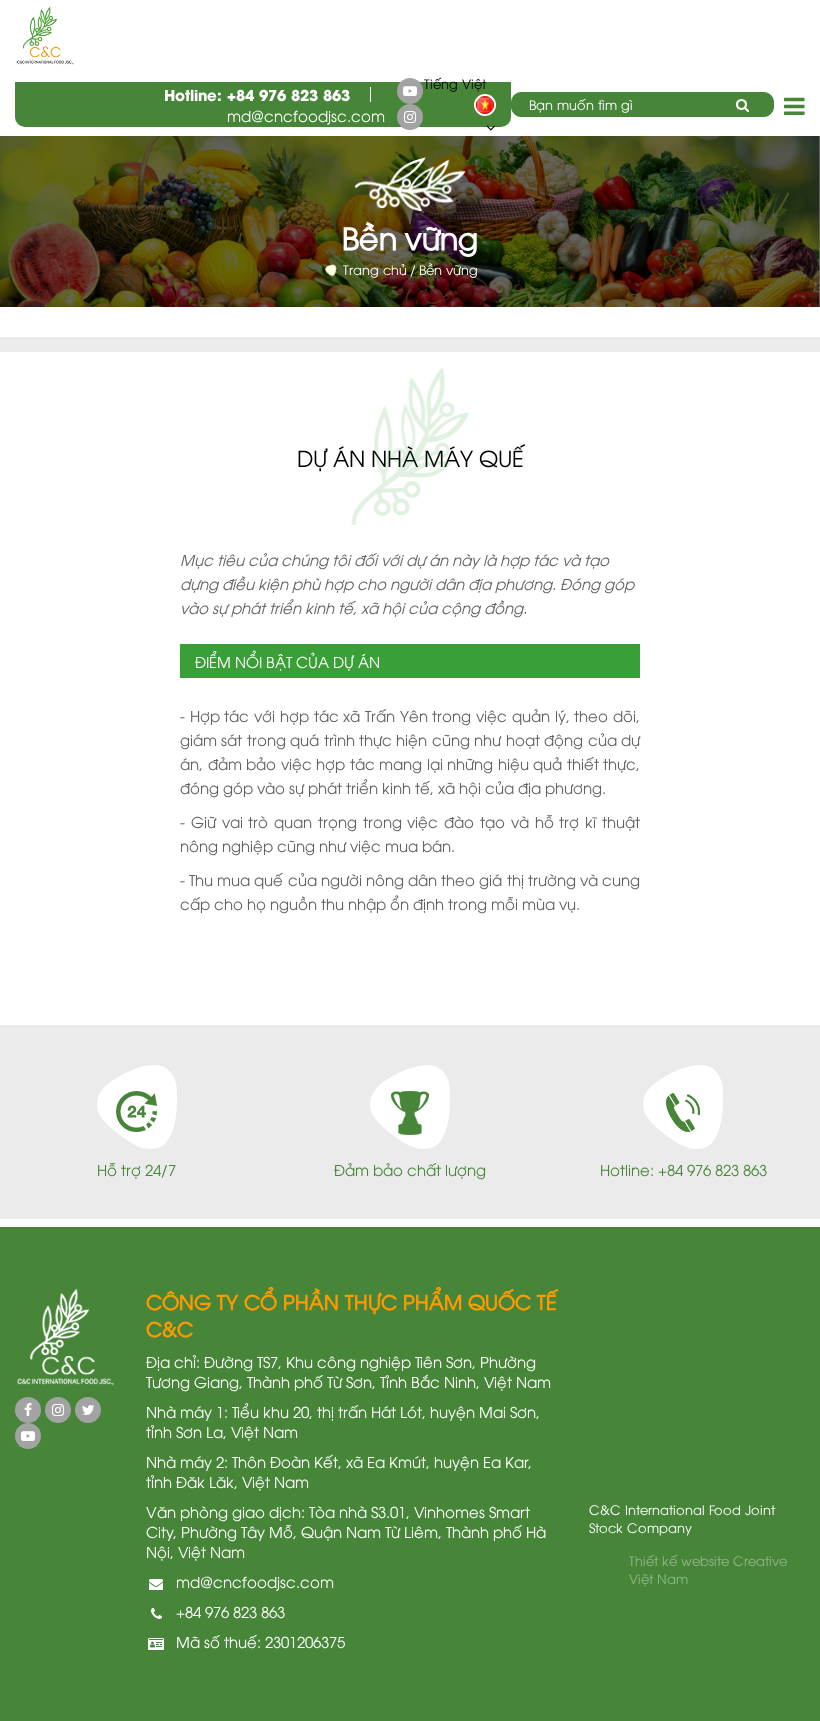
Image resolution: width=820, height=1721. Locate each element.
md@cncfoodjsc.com (306, 115)
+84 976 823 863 (288, 94)
